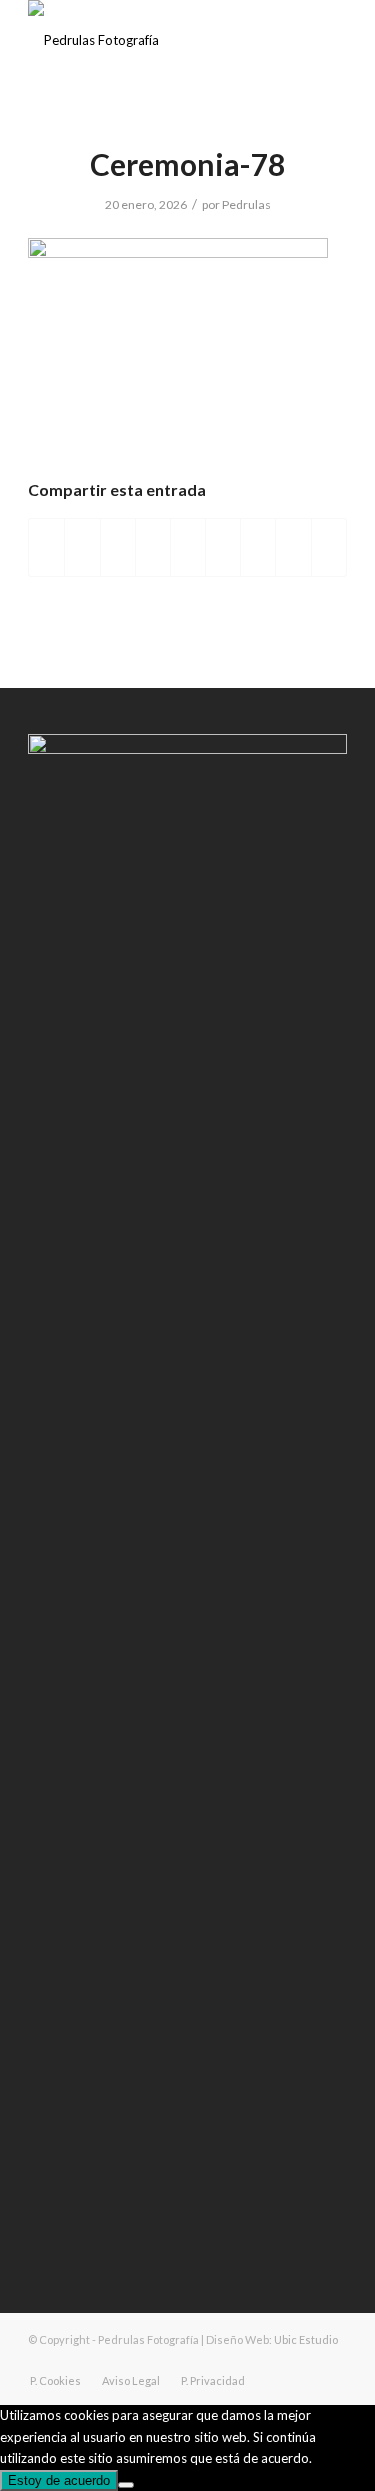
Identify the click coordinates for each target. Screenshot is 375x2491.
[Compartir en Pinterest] (153, 547)
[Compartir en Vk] (258, 547)
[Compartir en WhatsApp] (118, 547)
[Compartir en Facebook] (46, 547)
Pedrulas (246, 204)
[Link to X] (332, 2360)
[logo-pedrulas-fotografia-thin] (155, 40)
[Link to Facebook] (272, 2360)
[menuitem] (55, 2381)
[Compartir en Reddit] (293, 547)
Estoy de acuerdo (59, 2480)
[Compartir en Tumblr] (223, 547)
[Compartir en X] (82, 547)
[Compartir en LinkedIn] (188, 547)
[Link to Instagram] (302, 2360)
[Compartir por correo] (329, 547)
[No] (126, 2485)
